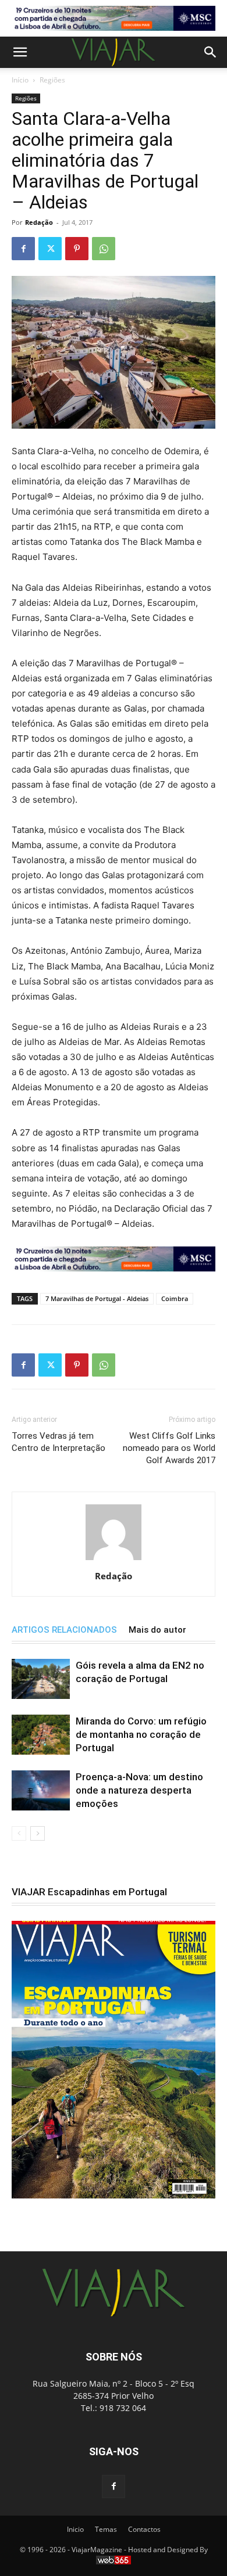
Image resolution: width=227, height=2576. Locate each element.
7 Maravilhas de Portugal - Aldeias (97, 1298)
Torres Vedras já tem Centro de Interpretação (58, 1442)
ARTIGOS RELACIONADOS (64, 1630)
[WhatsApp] (104, 249)
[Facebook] (23, 249)
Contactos (144, 2529)
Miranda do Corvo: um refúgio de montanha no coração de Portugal (141, 1734)
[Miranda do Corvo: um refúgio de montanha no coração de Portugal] (41, 1735)
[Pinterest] (77, 249)
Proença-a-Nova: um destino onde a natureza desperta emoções (139, 1790)
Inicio (75, 2529)
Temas (106, 2529)
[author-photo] (114, 1560)
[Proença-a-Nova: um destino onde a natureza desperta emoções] (41, 1790)
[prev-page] (19, 1833)
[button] (20, 52)
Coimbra (175, 1298)
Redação (39, 222)
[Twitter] (50, 249)
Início (20, 80)
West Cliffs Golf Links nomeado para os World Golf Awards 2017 (169, 1448)
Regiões (52, 80)
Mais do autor (157, 1630)
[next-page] (38, 1833)
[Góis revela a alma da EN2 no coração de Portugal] (41, 1679)
